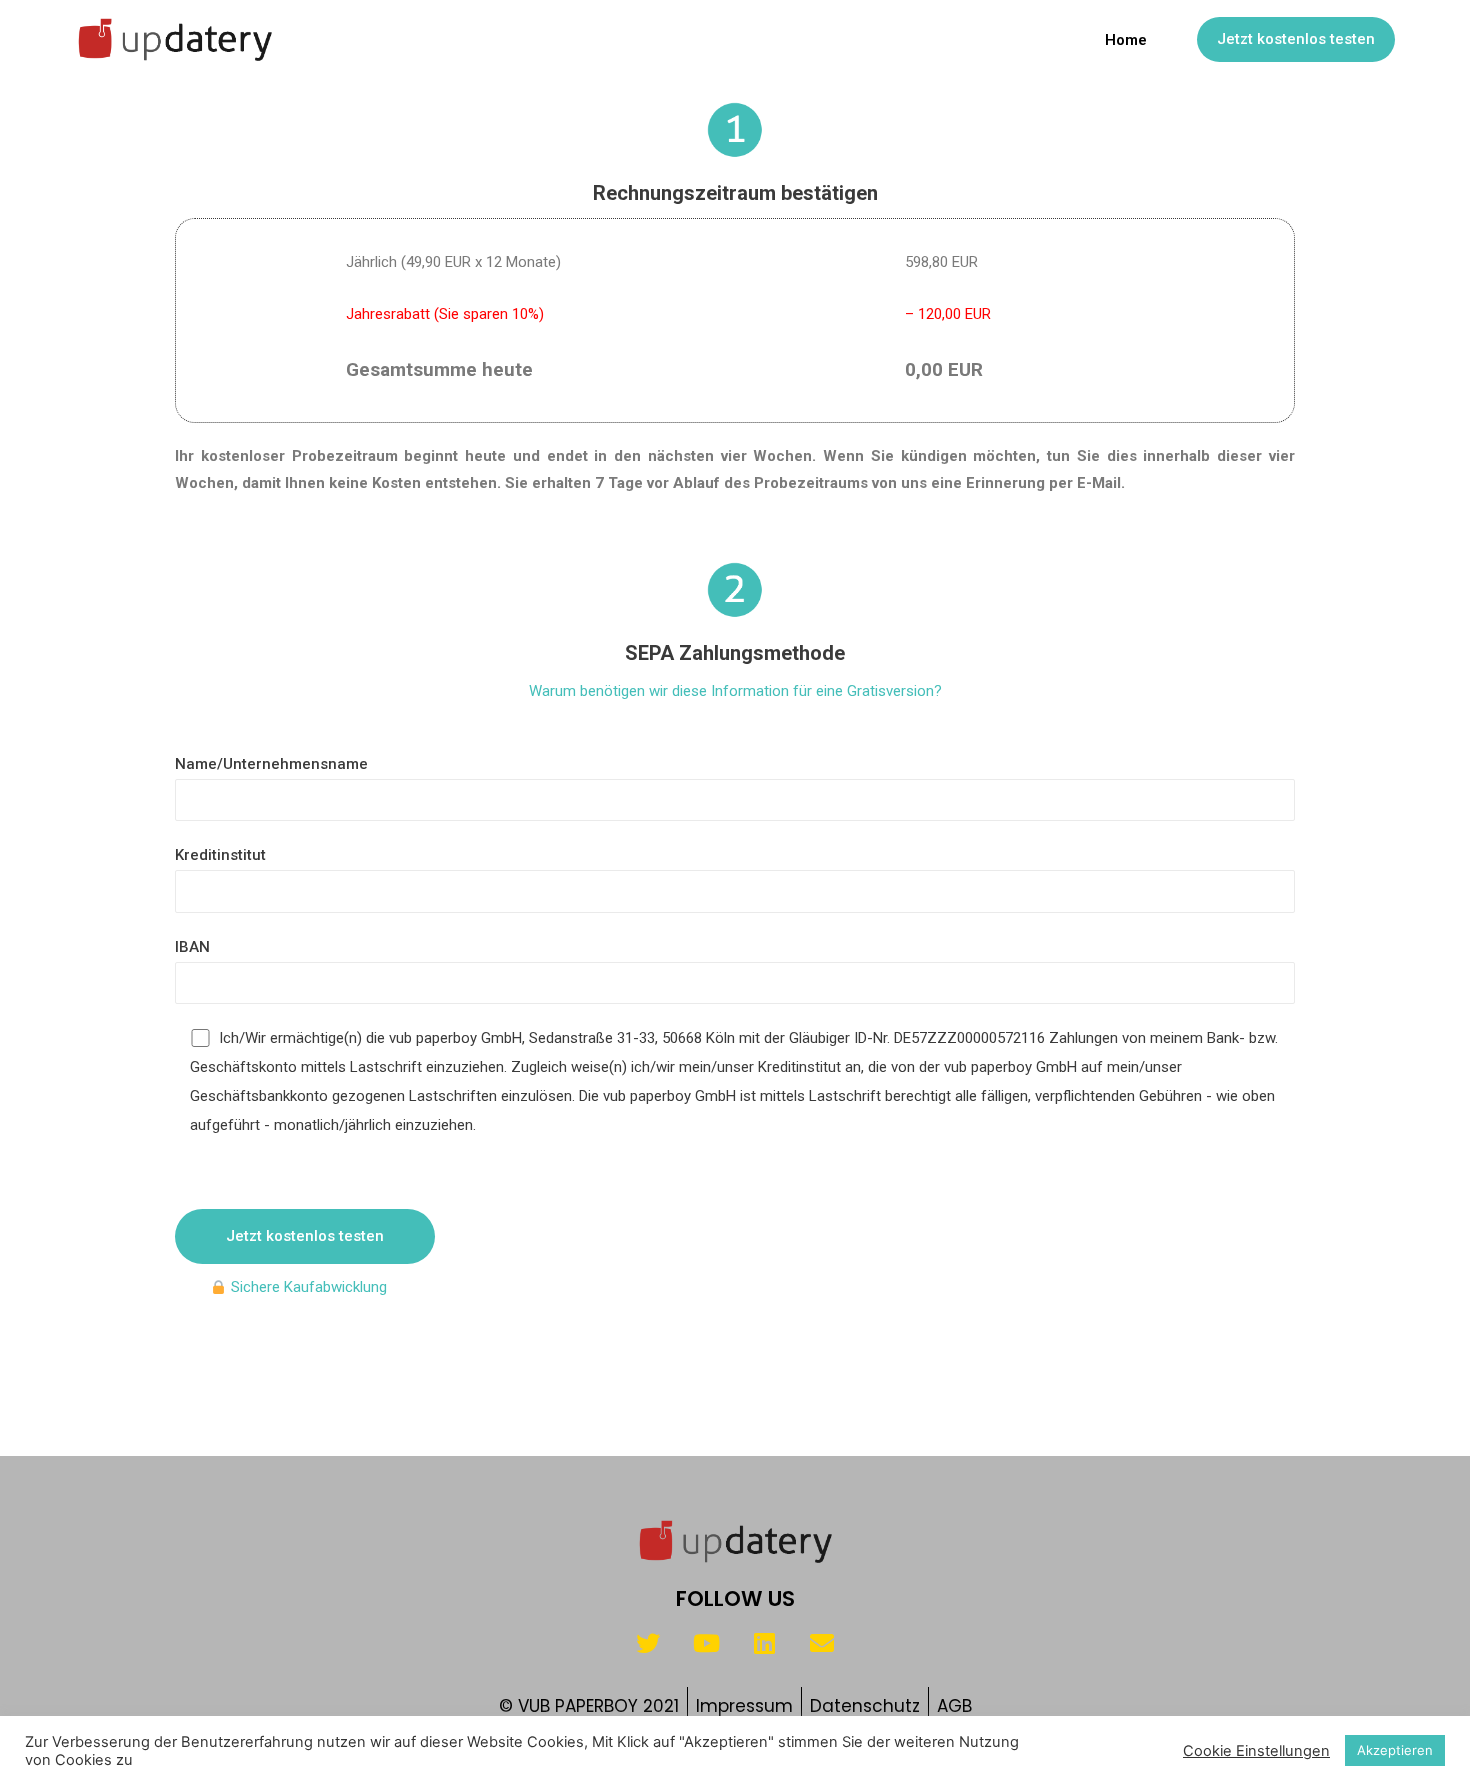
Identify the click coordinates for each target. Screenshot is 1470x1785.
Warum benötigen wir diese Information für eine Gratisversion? (735, 691)
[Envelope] (822, 1643)
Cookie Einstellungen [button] (1256, 1751)
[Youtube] (706, 1643)
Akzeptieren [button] (1395, 1750)
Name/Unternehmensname (271, 764)
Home (1126, 40)
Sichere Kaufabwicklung (307, 1287)
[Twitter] (648, 1643)
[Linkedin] (764, 1643)
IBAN (192, 947)
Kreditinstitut (220, 855)
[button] (1296, 39)
